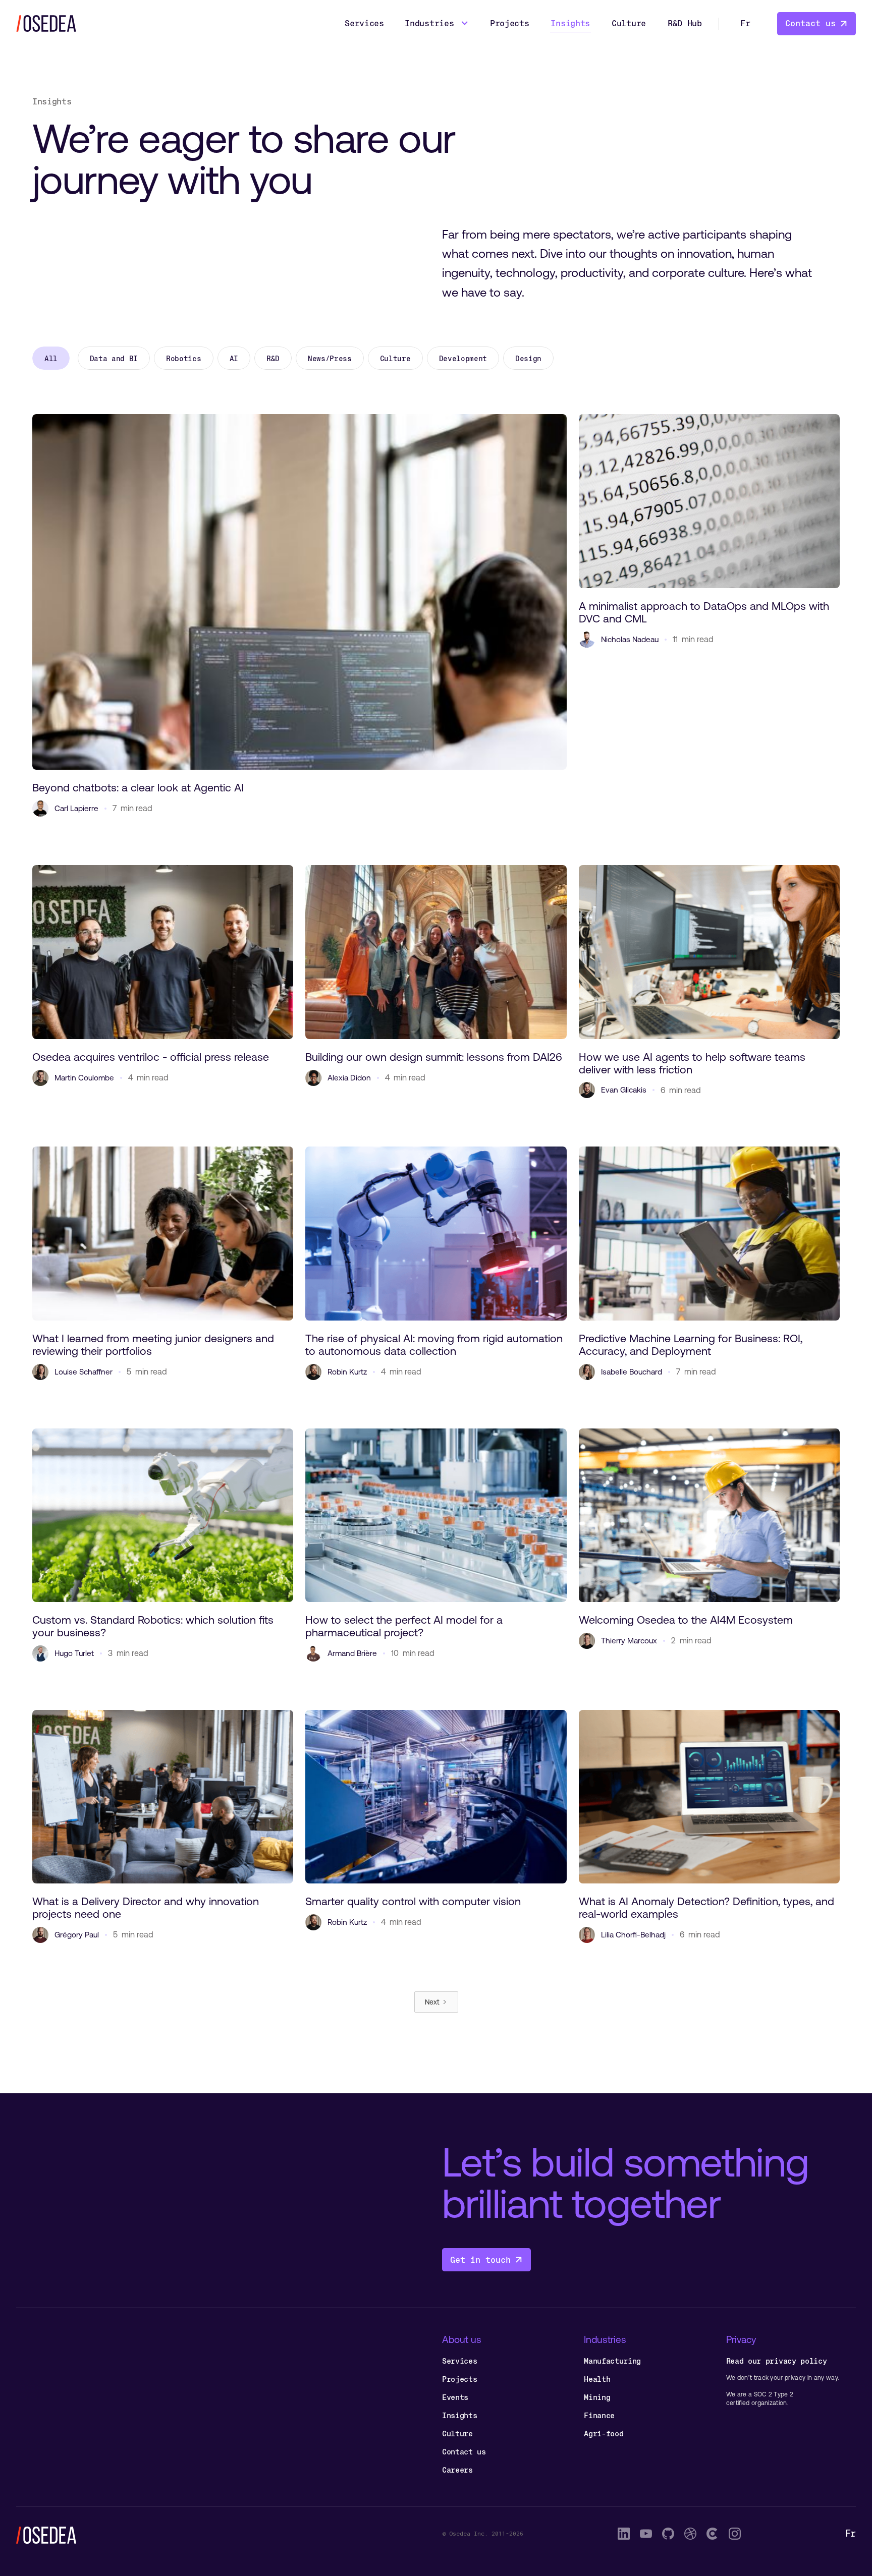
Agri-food (604, 2434)
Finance (599, 2415)
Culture (629, 23)
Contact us (464, 2452)
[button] (437, 24)
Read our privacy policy (777, 2361)
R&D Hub (685, 23)
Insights (570, 23)
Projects (509, 23)
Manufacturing (612, 2361)
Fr (745, 23)
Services (364, 23)
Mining (597, 2397)
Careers (457, 2470)
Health (597, 2379)
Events (455, 2397)
